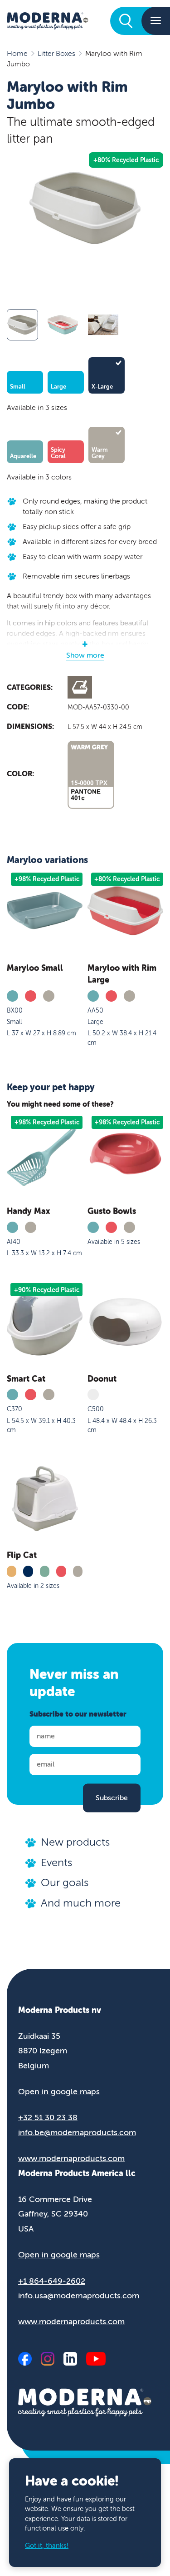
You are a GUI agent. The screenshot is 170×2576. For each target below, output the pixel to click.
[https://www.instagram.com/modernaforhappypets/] (48, 2359)
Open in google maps (59, 2092)
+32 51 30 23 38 (48, 2117)
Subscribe (112, 1798)
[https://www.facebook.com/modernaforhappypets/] (25, 2359)
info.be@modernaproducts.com (77, 2132)
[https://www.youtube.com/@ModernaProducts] (96, 2359)
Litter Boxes (56, 54)
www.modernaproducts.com (71, 2158)
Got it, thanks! (47, 2546)
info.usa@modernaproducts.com (79, 2296)
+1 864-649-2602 (52, 2281)
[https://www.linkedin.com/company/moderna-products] (70, 2359)
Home (17, 54)
